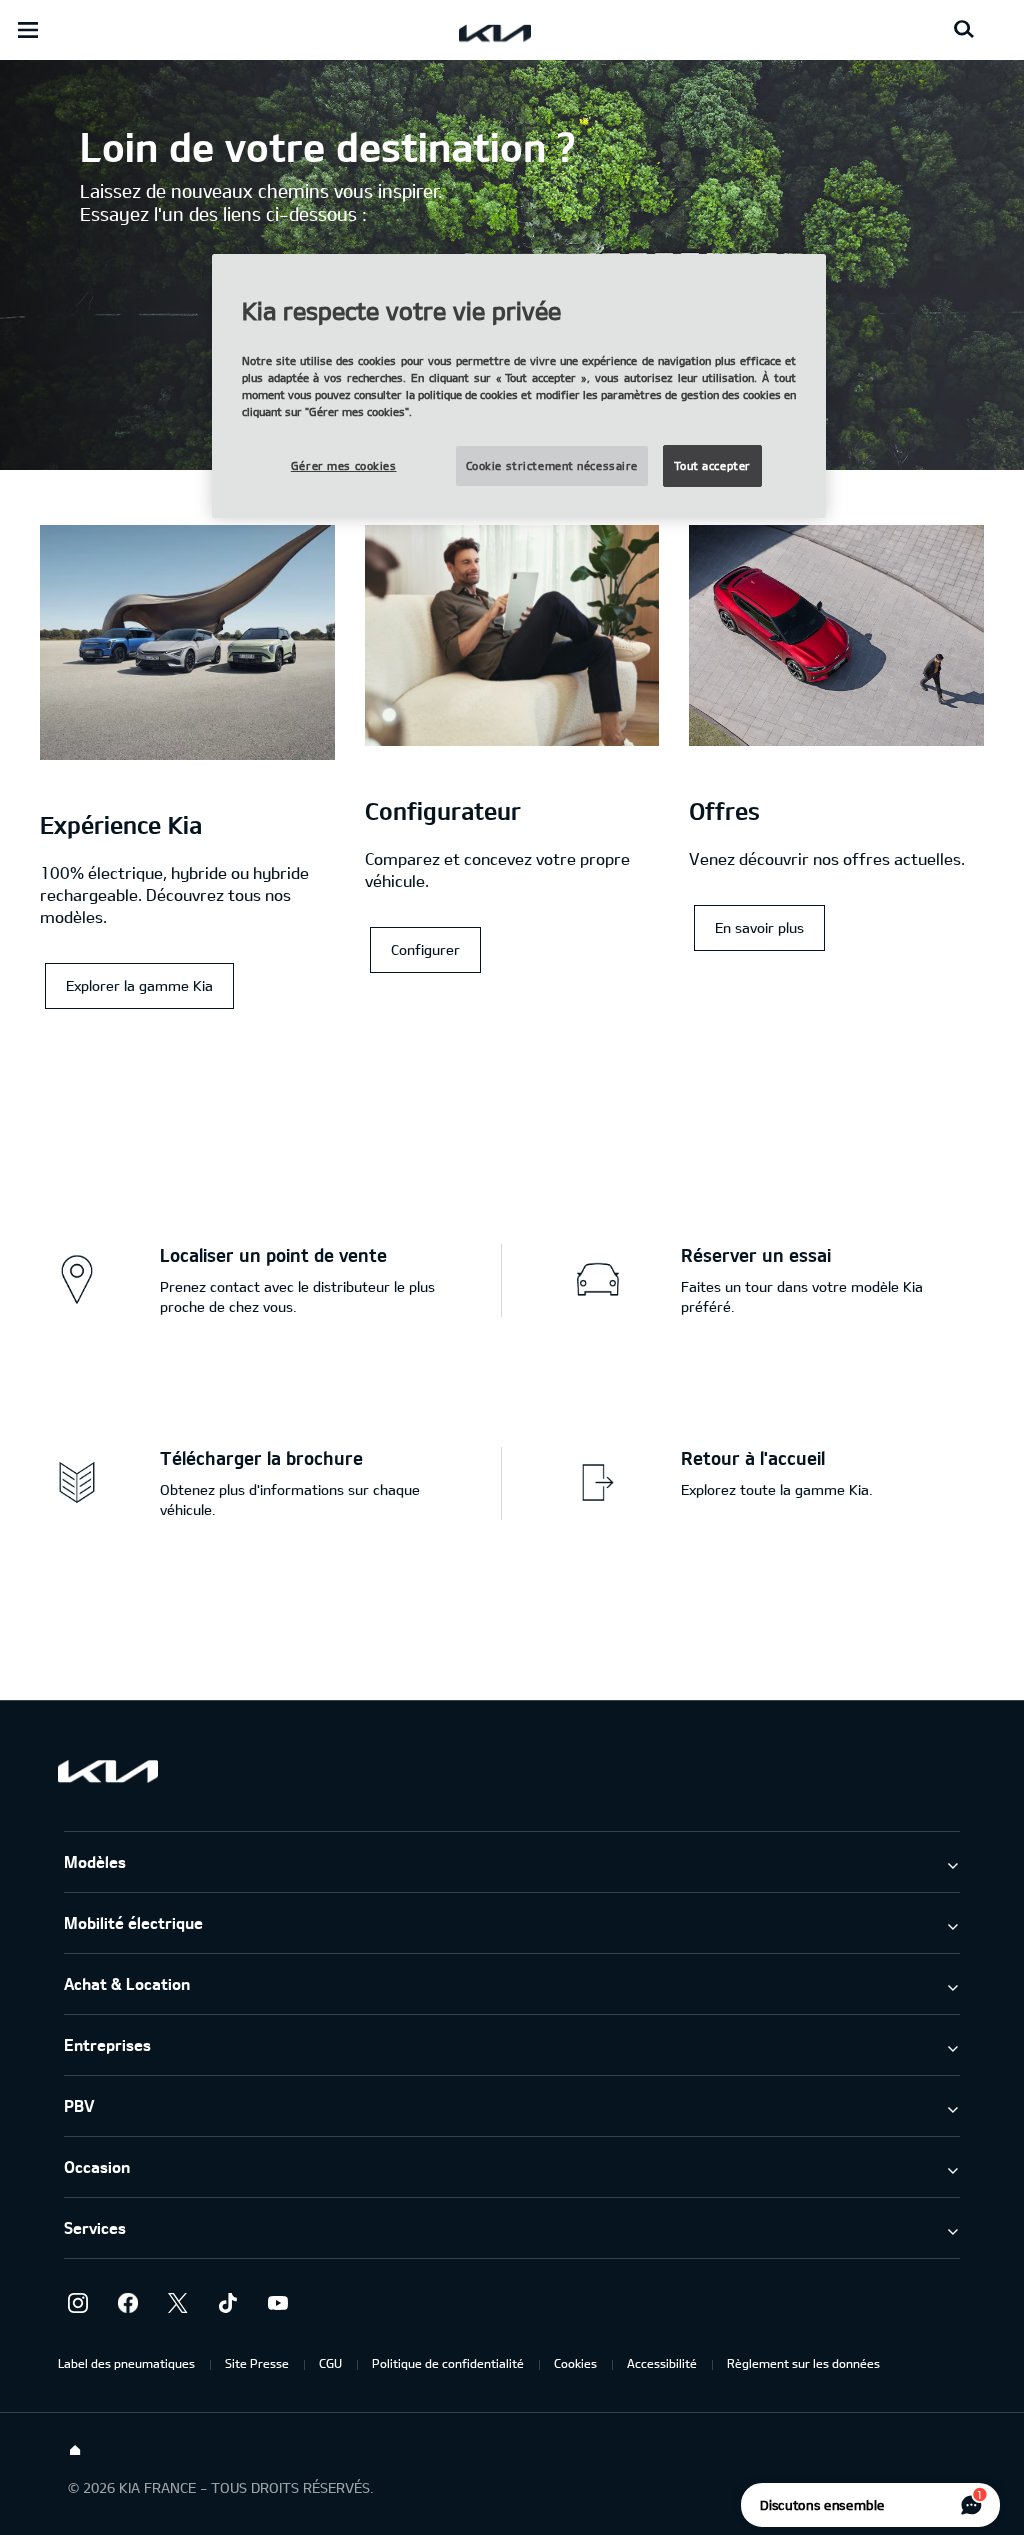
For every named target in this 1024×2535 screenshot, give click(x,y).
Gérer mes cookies (344, 465)
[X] (178, 2303)
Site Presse (257, 2363)
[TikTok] (228, 2303)
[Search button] (964, 30)
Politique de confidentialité (448, 2363)
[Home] (75, 2451)
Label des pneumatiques (126, 2363)
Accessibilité (662, 2363)
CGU (330, 2363)
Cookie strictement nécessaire (552, 465)
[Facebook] (128, 2303)
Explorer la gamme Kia (139, 985)
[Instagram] (78, 2303)
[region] (519, 386)
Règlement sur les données (803, 2363)
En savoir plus (759, 927)
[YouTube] (278, 2303)
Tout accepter (712, 465)
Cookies (575, 2363)
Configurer (425, 949)
